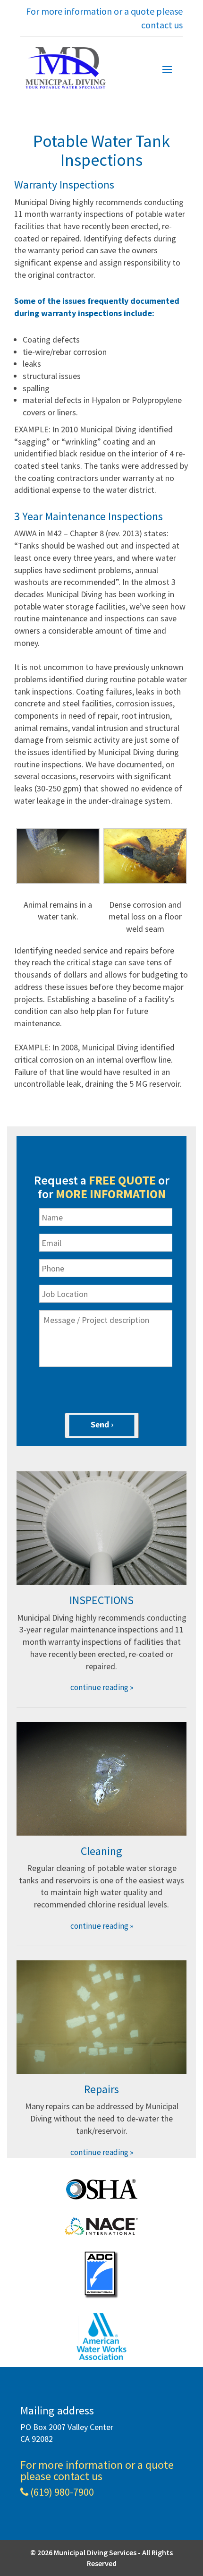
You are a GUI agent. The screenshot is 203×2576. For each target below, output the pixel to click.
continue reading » (102, 1687)
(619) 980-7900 (62, 2493)
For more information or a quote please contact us (104, 18)
